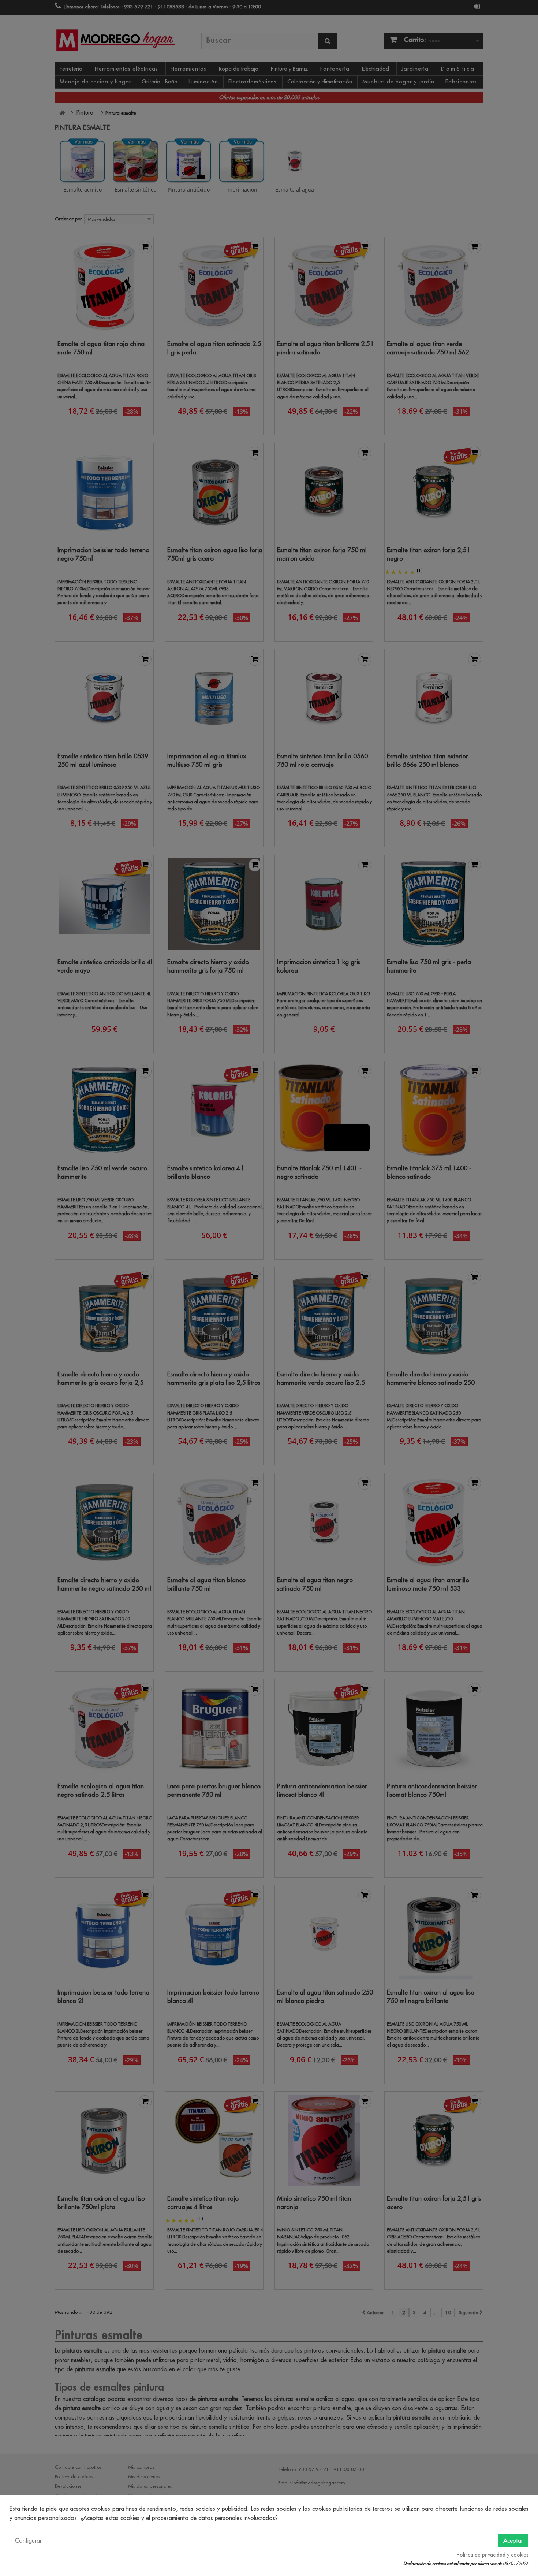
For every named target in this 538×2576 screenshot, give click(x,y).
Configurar (28, 2540)
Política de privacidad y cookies (493, 2555)
